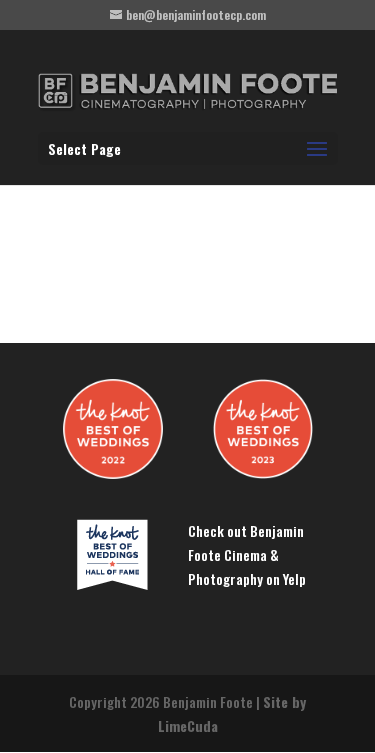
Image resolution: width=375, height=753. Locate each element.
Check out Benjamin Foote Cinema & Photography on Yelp (247, 554)
